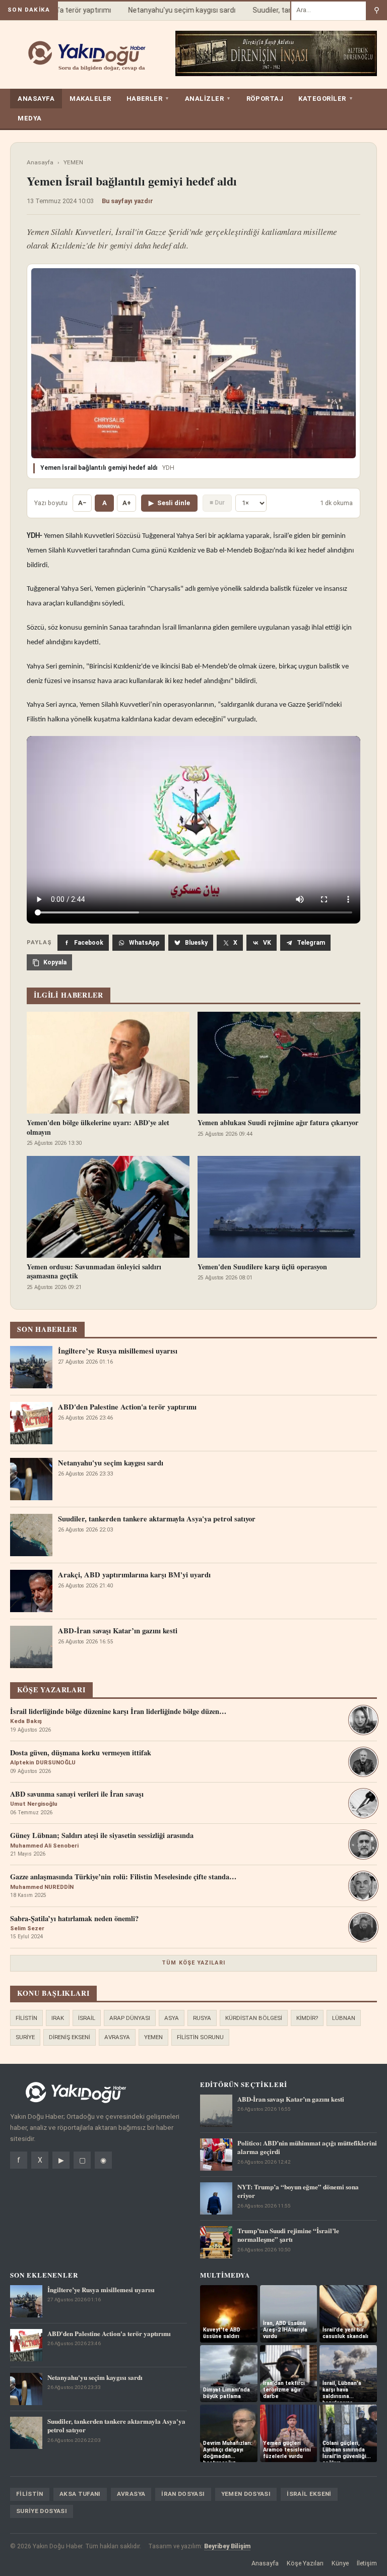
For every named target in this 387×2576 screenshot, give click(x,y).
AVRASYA (117, 2037)
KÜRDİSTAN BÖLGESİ (254, 2018)
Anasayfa (40, 162)
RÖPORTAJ (265, 99)
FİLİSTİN (26, 2018)
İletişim (367, 2563)
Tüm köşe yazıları (193, 1963)
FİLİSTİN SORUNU (200, 2037)
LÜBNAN (344, 2018)
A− (82, 503)
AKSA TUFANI (80, 2494)
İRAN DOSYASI (183, 2494)
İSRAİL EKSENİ (309, 2494)
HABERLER (148, 99)
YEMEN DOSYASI (246, 2494)
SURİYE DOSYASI (42, 2511)
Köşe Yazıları (305, 2563)
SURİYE (25, 2037)
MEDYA (30, 118)
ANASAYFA (36, 99)
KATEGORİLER (326, 99)
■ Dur (217, 502)
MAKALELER (90, 99)
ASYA (172, 2018)
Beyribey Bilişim (227, 2546)
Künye (340, 2563)
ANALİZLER (208, 99)
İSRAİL (87, 2018)
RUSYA (202, 2018)
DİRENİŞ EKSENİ (70, 2037)
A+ (127, 503)
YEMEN (73, 162)
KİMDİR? (307, 2018)
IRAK (58, 2018)
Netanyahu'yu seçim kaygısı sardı (167, 10)
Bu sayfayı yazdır (127, 201)
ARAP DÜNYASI (130, 2018)
